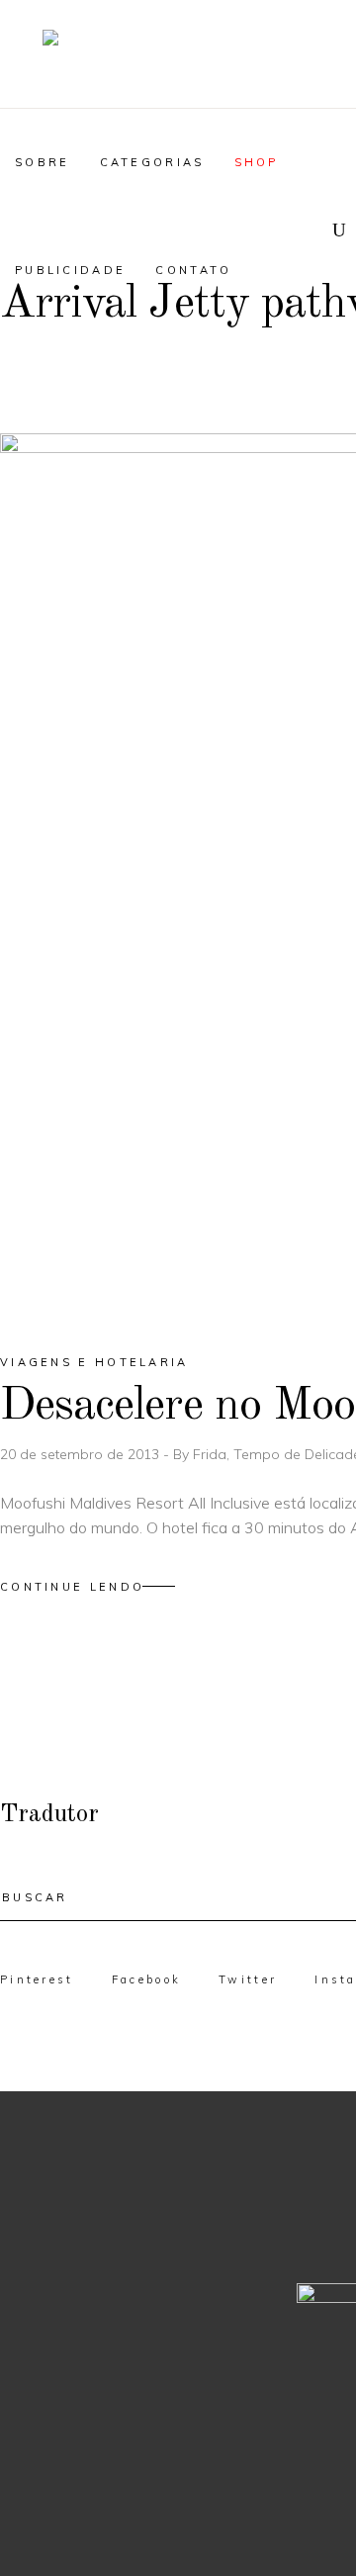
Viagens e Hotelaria (94, 1362)
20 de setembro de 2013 (82, 1454)
